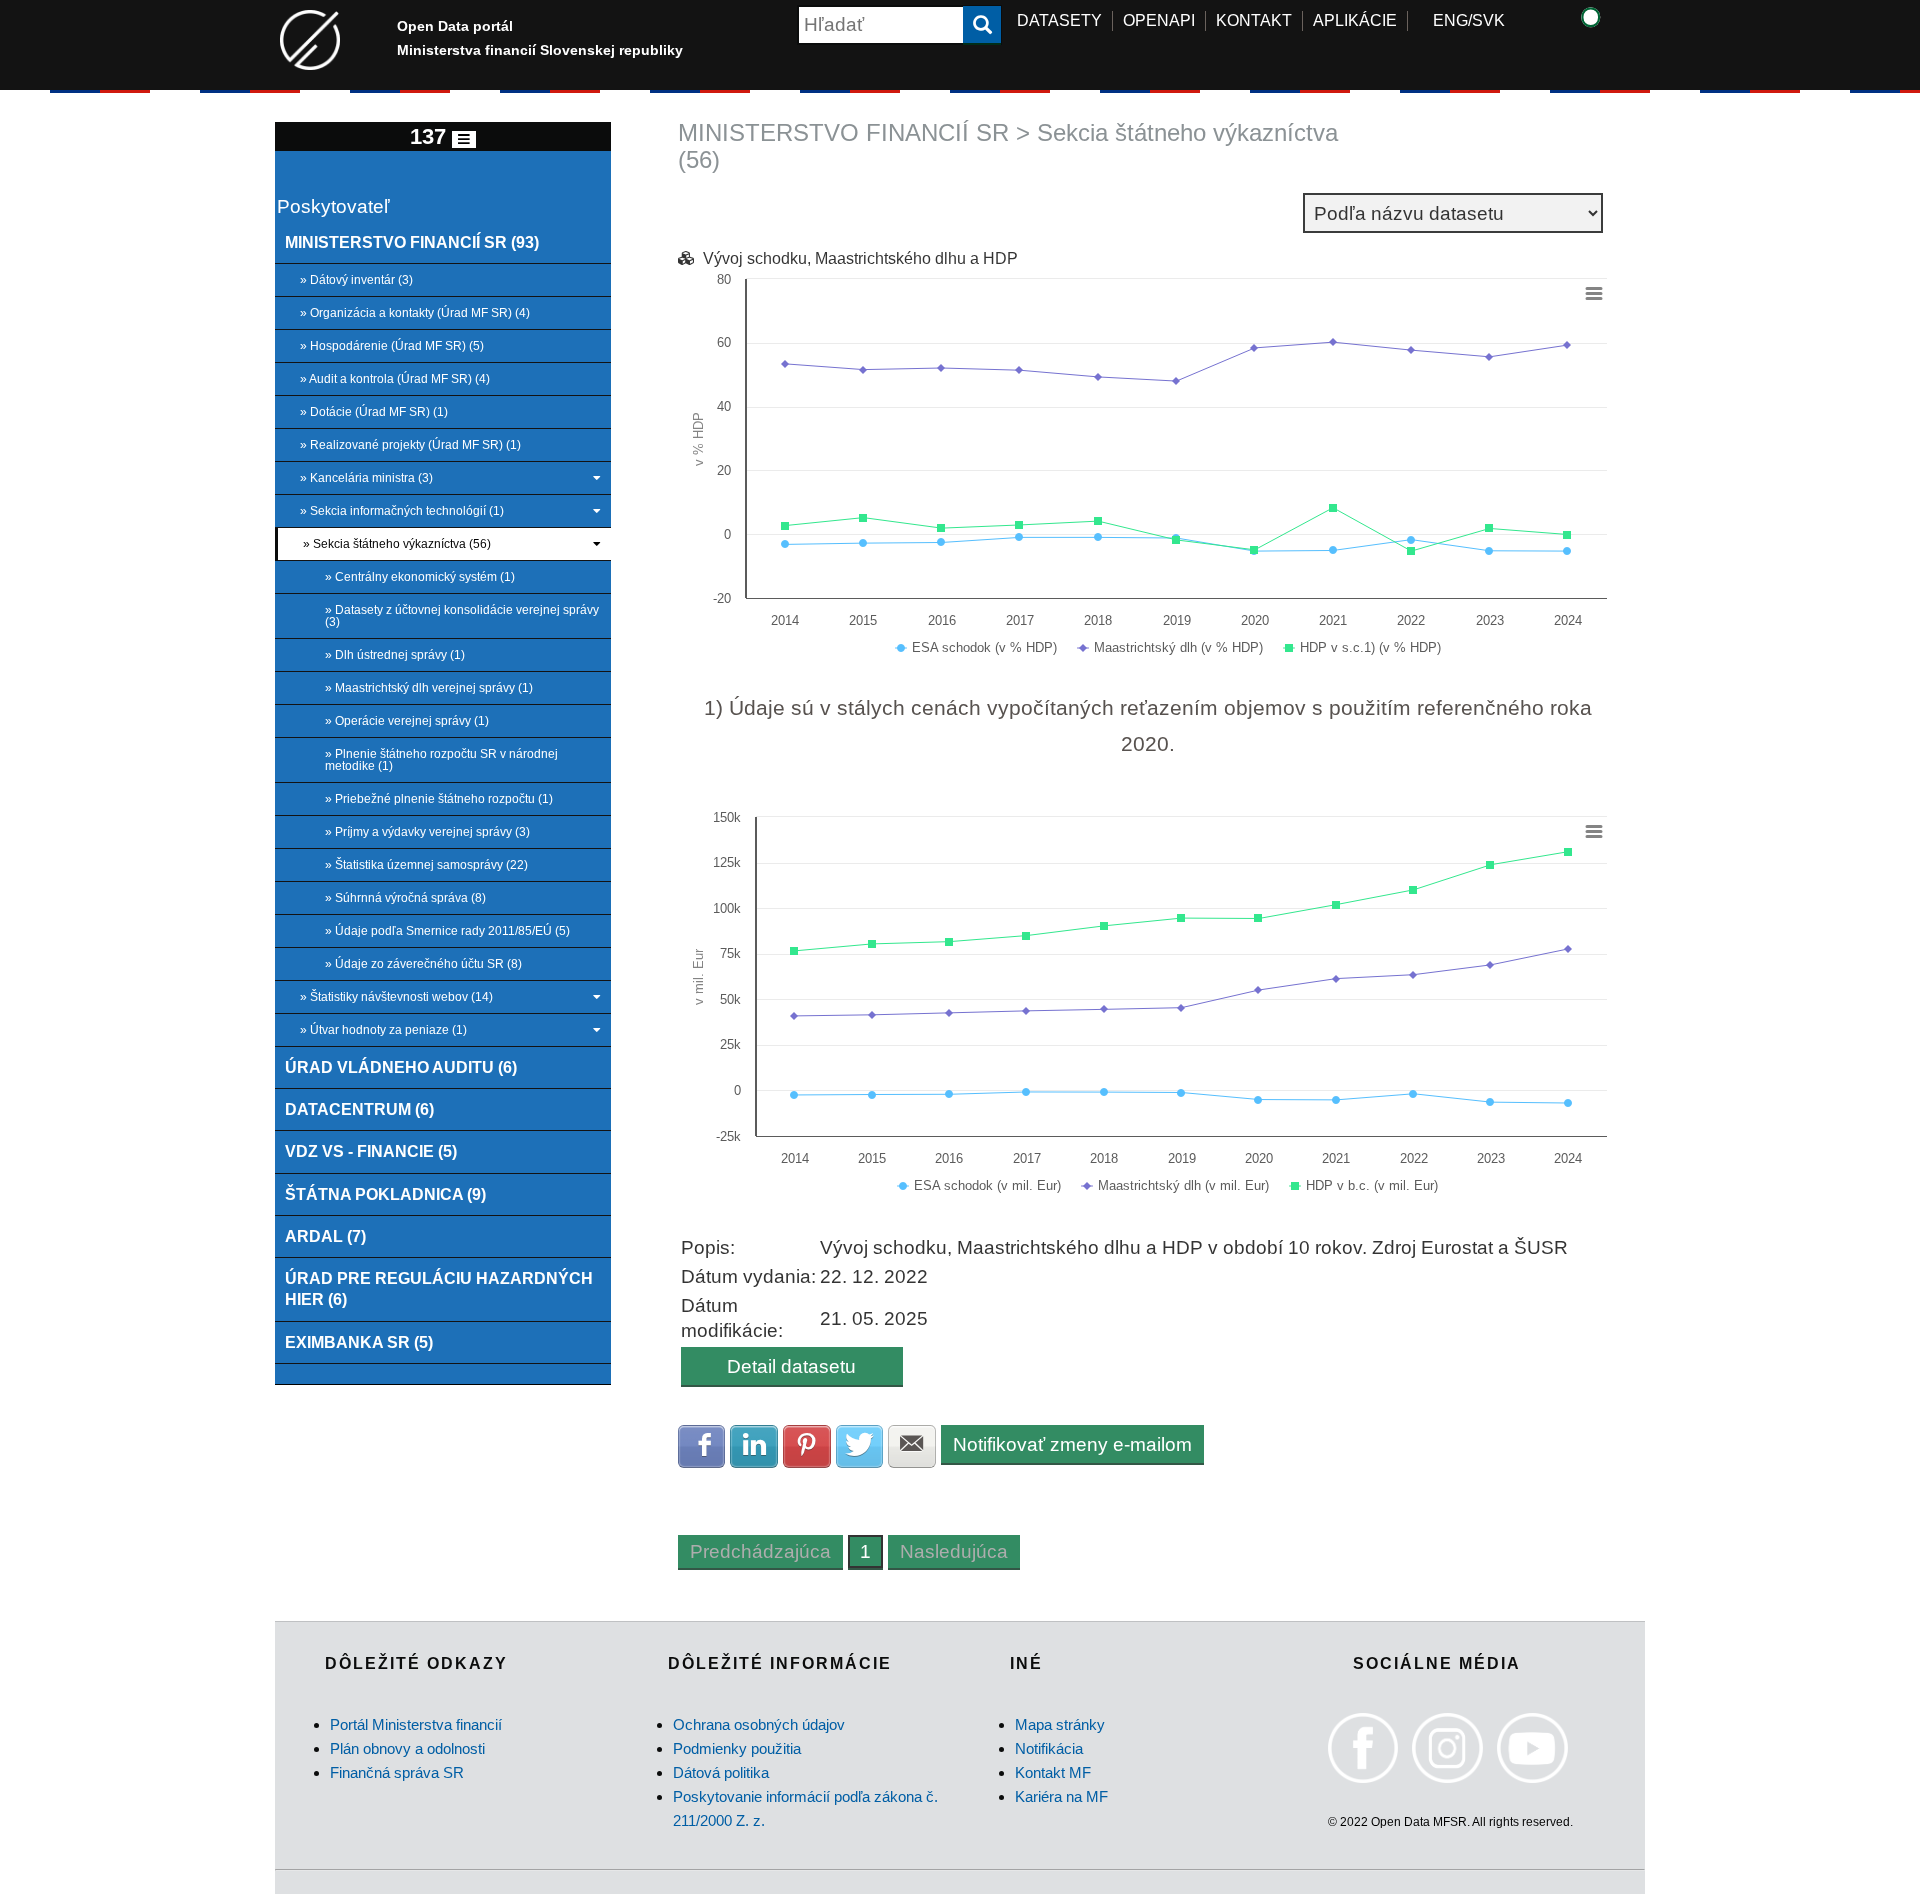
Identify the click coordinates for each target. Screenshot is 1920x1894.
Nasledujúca (954, 1551)
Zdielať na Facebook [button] (702, 1446)
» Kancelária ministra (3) (366, 478)
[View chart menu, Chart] (1594, 294)
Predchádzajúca (760, 1551)
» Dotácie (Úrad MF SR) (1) (374, 412)
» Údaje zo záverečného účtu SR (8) (423, 964)
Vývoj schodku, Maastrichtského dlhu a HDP (860, 258)
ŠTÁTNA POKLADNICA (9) (385, 1194)
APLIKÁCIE (1355, 20)
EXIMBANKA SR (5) (359, 1342)
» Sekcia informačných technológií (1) (402, 511)
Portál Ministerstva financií (416, 1724)
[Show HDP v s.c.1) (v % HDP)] (1363, 647)
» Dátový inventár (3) (356, 280)
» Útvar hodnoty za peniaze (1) (383, 1030)
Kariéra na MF (1061, 1796)
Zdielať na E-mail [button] (912, 1446)
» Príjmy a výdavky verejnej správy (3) (427, 832)
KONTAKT (1254, 20)
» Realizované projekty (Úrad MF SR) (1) (410, 445)
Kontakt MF (1053, 1772)
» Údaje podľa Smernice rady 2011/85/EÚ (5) (447, 931)
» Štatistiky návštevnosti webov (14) (396, 997)
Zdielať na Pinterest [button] (807, 1446)
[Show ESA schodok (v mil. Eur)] (980, 1185)
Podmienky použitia (737, 1748)
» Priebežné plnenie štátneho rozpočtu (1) (439, 799)
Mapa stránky (1060, 1724)
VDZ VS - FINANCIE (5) (371, 1151)
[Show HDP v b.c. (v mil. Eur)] (1364, 1185)
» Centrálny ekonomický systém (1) (420, 577)
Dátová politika (721, 1772)
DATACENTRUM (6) (359, 1109)
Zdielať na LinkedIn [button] (754, 1446)
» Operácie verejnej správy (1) (407, 721)
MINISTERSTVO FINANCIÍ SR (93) (412, 242)
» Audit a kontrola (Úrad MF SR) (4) (395, 379)
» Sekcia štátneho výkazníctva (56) (397, 544)
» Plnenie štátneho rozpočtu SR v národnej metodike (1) (441, 760)
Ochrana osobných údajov (759, 1724)
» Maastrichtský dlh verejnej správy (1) (429, 688)
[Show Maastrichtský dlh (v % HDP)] (1171, 647)
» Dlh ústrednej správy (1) (395, 655)
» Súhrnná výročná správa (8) (405, 898)
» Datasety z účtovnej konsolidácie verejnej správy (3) (462, 616)
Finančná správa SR (397, 1772)
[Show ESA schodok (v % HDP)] (977, 647)
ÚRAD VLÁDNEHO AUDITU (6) (401, 1067)
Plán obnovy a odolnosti (407, 1748)
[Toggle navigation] (464, 139)
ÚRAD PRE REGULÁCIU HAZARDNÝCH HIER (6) (439, 1288)
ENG (1450, 20)
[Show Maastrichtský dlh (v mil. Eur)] (1176, 1185)
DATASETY (1059, 20)
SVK (1488, 20)
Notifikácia (1049, 1748)
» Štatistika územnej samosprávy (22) (426, 865)
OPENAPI (1159, 20)
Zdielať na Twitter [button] (860, 1446)
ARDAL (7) (325, 1236)
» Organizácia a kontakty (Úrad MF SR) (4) (415, 313)
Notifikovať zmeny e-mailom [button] (1072, 1444)
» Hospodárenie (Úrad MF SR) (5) (392, 346)
